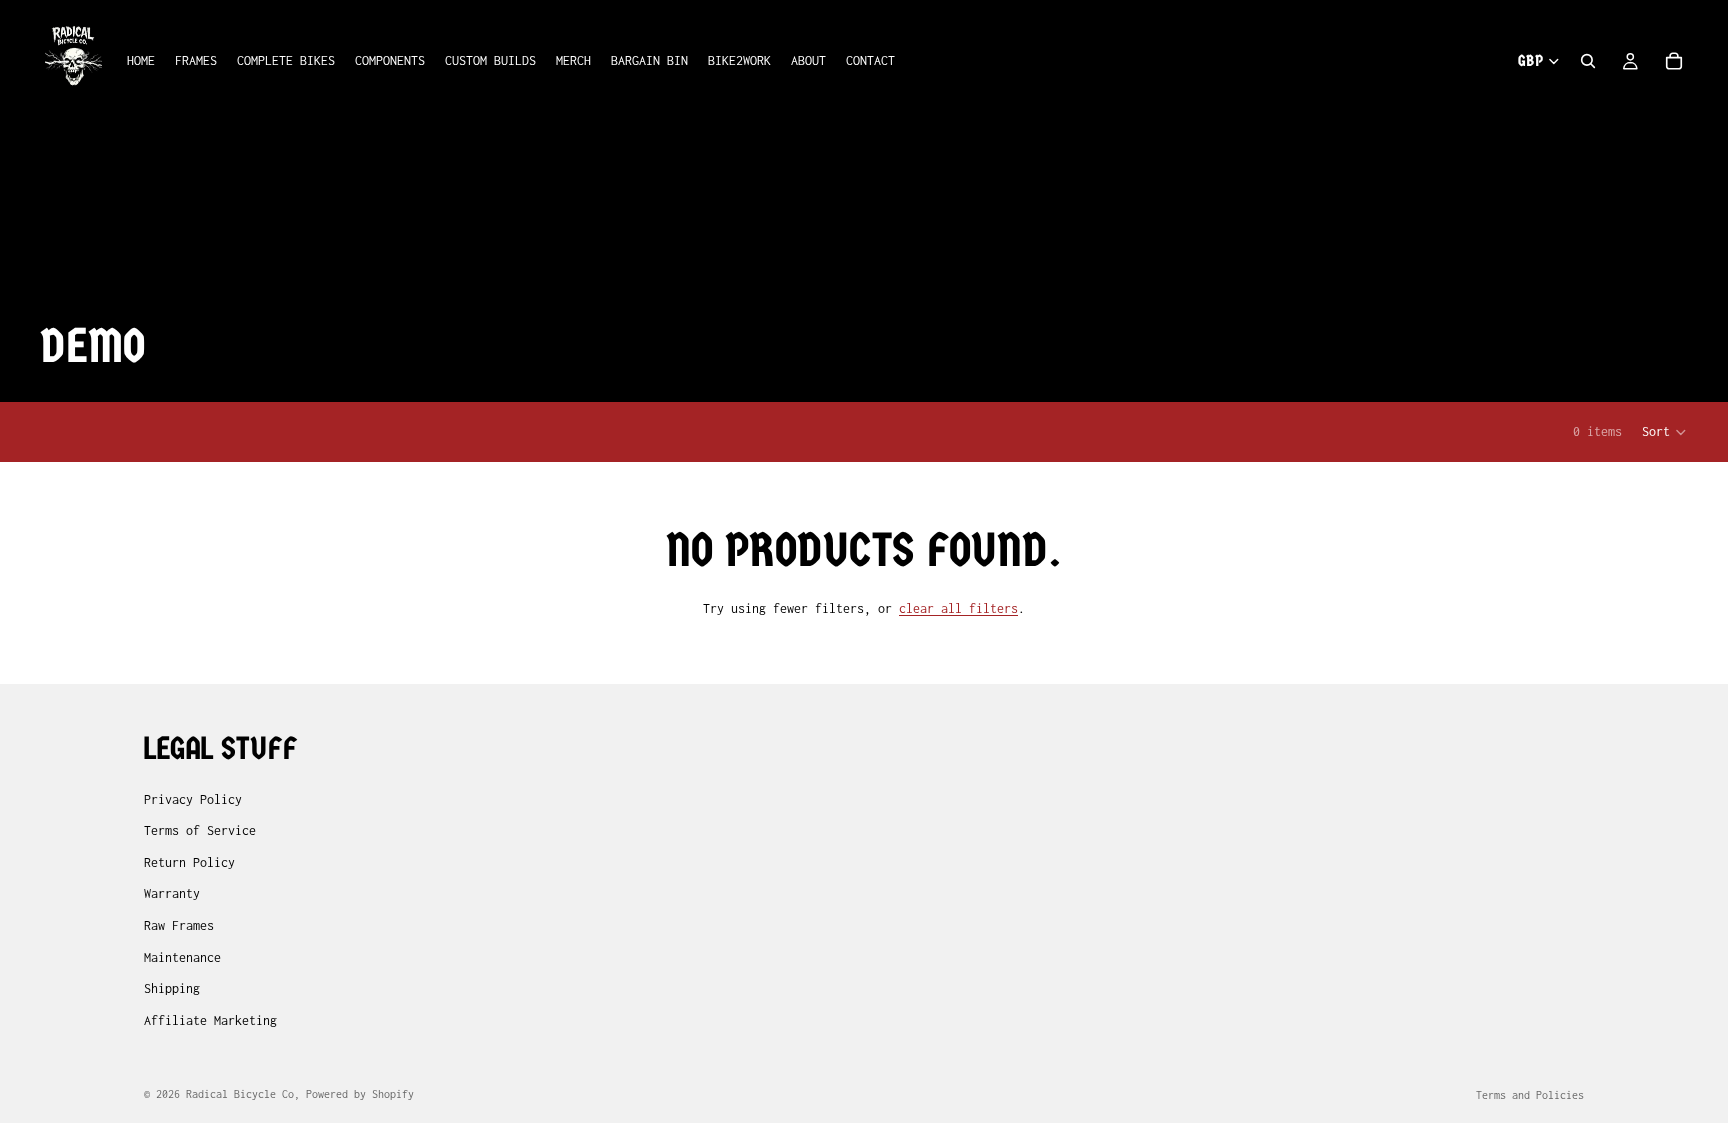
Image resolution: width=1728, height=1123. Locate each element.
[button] (1665, 432)
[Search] (1588, 61)
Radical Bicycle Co (240, 1094)
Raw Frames (179, 925)
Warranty (172, 893)
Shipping (172, 988)
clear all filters (958, 608)
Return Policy (189, 862)
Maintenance (182, 956)
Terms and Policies (1530, 1095)
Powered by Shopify (360, 1094)
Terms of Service (200, 830)
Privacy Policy (193, 798)
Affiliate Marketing (210, 1020)
